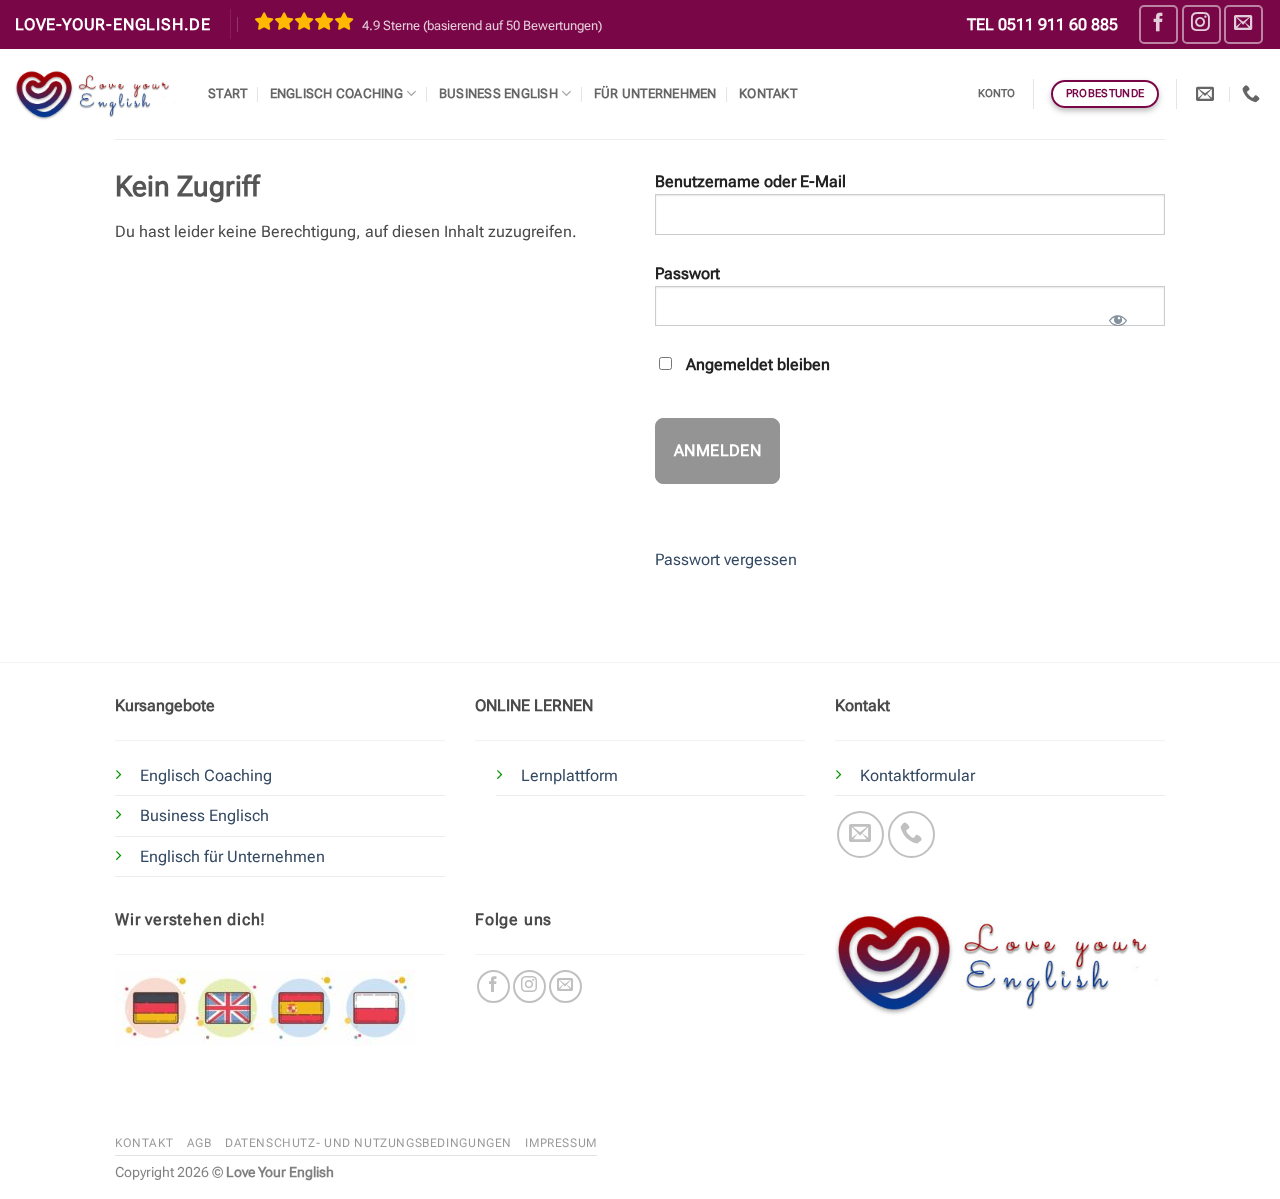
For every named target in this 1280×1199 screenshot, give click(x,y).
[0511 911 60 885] (1253, 94)
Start (227, 93)
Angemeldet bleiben (756, 364)
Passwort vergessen (726, 559)
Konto (997, 93)
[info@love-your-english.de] (1207, 94)
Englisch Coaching (336, 93)
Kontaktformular (917, 775)
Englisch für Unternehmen (232, 856)
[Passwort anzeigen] (1117, 314)
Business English (498, 93)
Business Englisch (204, 815)
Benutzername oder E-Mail (750, 181)
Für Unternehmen (655, 93)
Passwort (687, 273)
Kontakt (768, 93)
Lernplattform (569, 775)
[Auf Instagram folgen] (1201, 24)
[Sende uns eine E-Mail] (1243, 24)
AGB (199, 1143)
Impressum (561, 1143)
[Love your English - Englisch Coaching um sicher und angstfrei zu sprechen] (96, 94)
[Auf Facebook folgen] (1158, 24)
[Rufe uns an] (911, 834)
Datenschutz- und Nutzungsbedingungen (368, 1143)
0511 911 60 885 (1058, 24)
